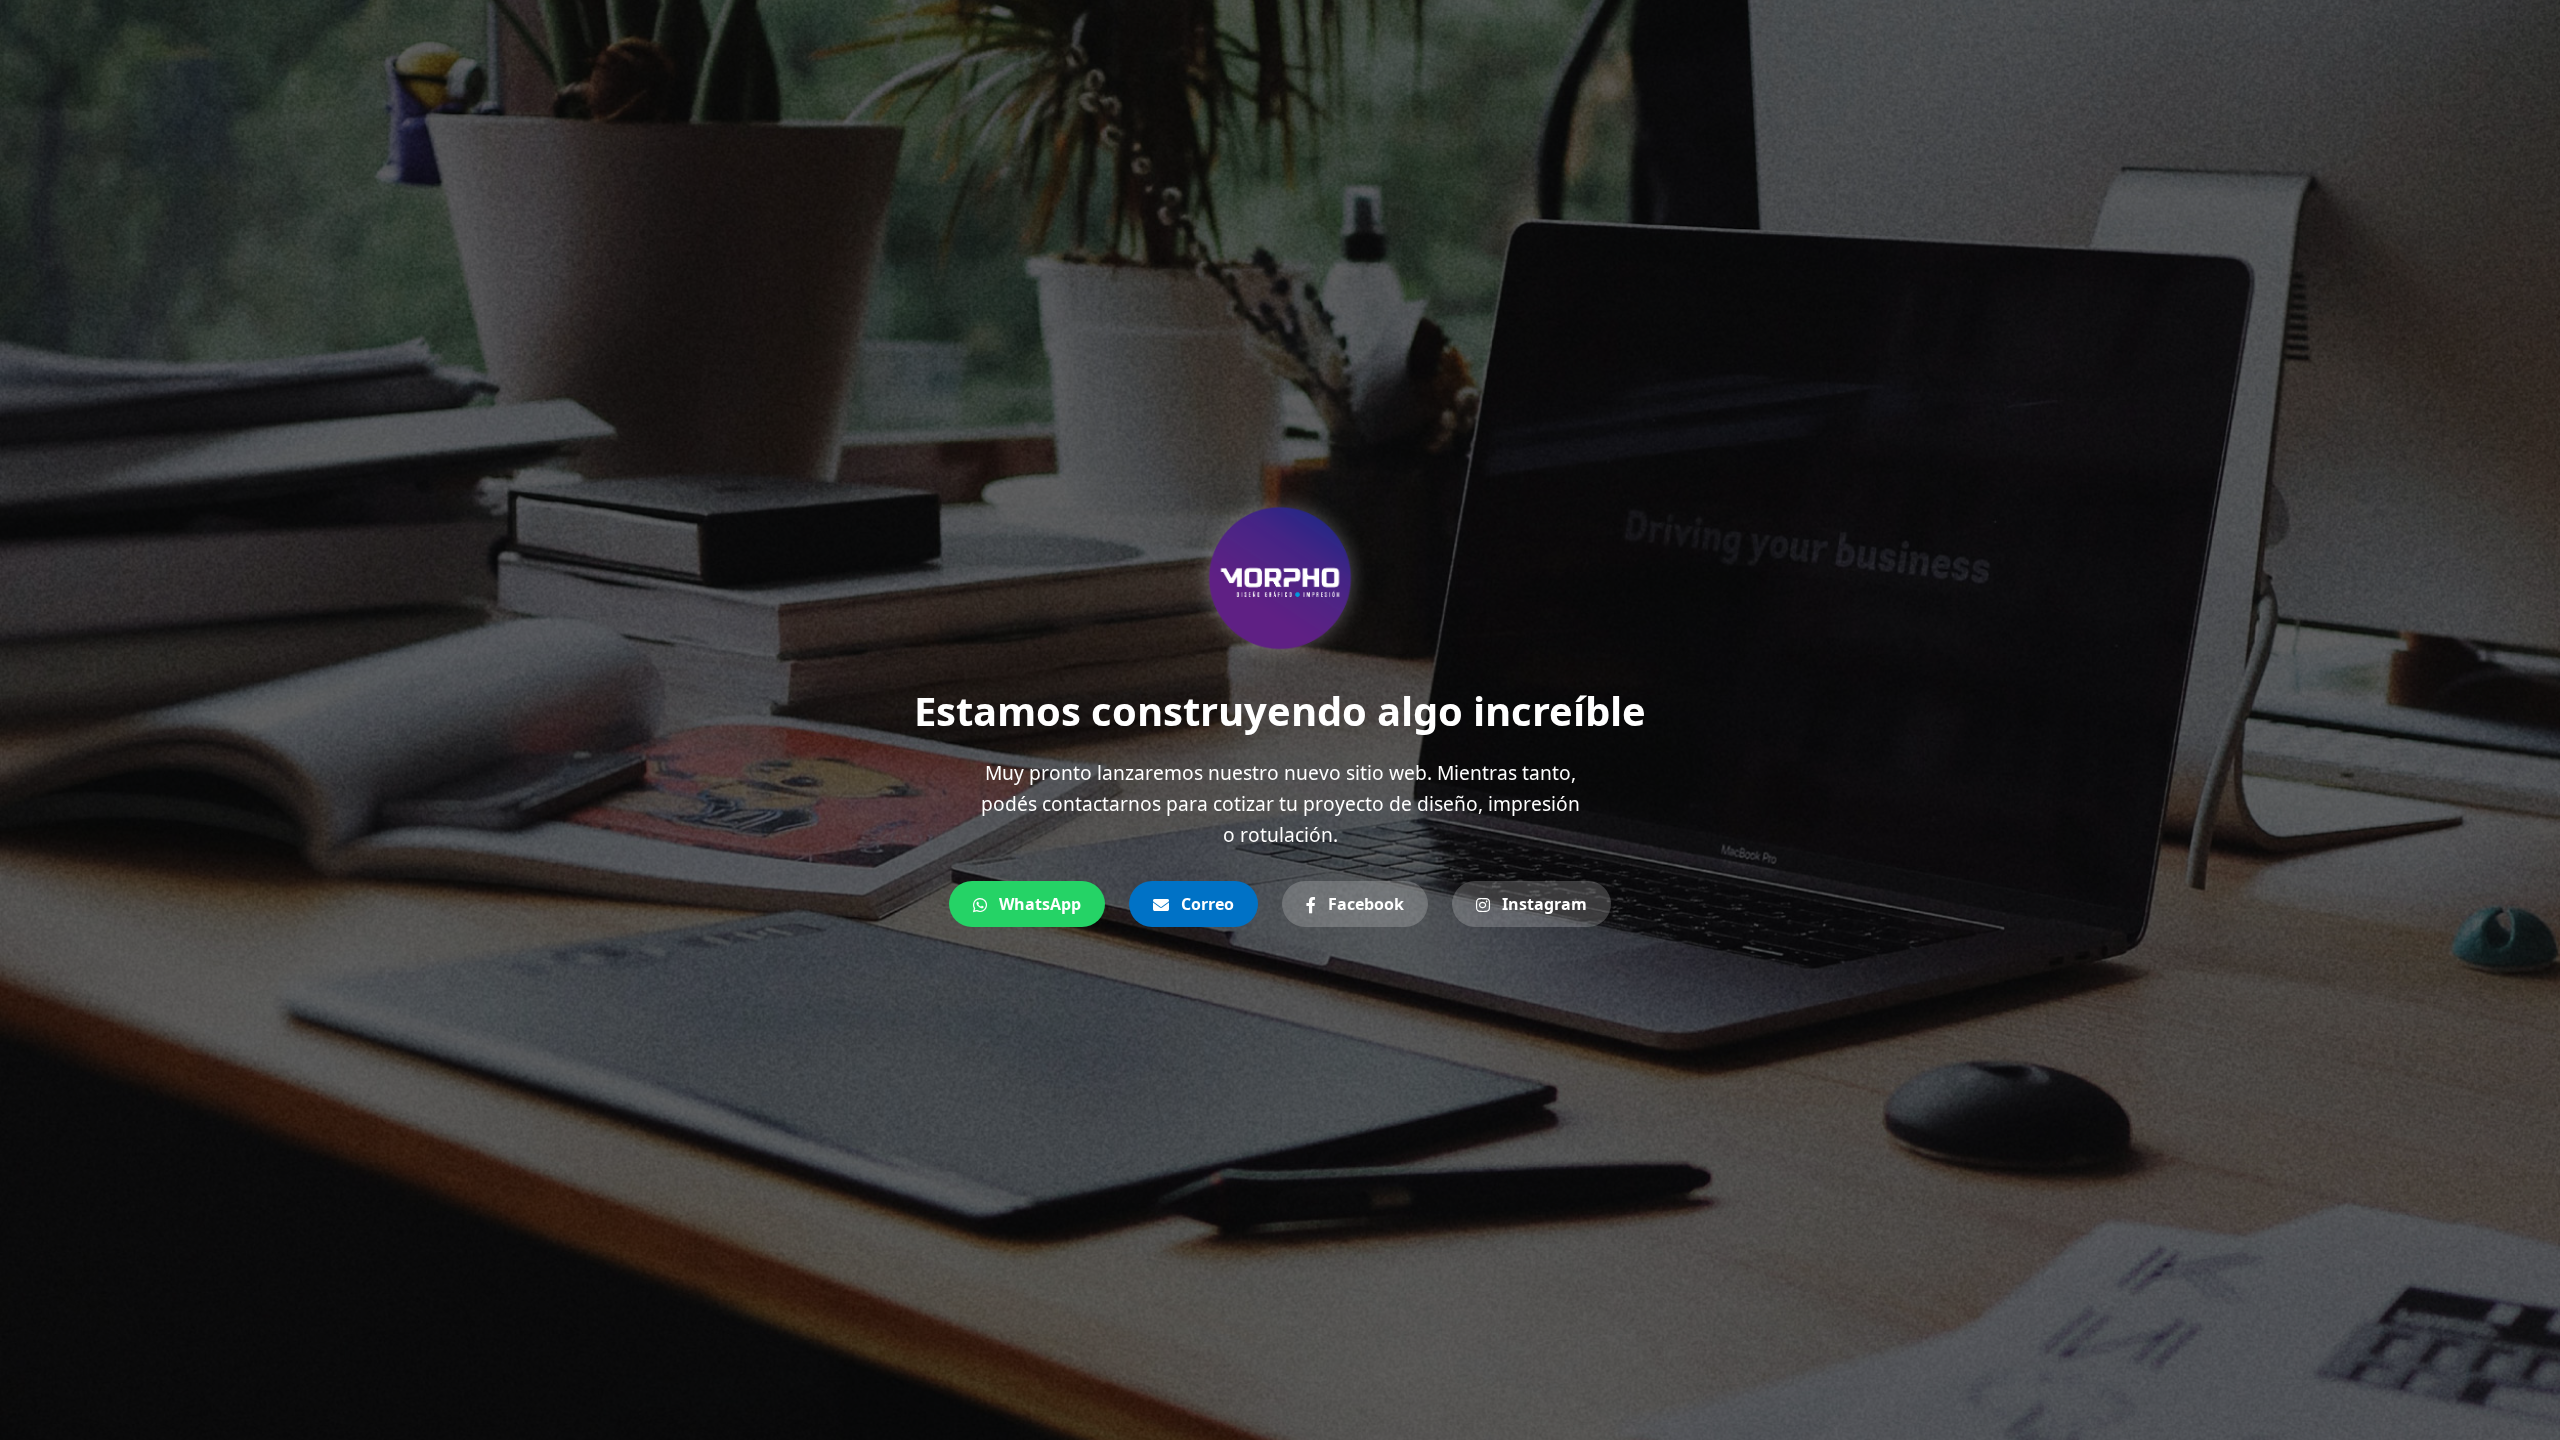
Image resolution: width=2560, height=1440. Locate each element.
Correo (1205, 904)
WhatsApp (1038, 904)
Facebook (1364, 904)
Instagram (1542, 904)
